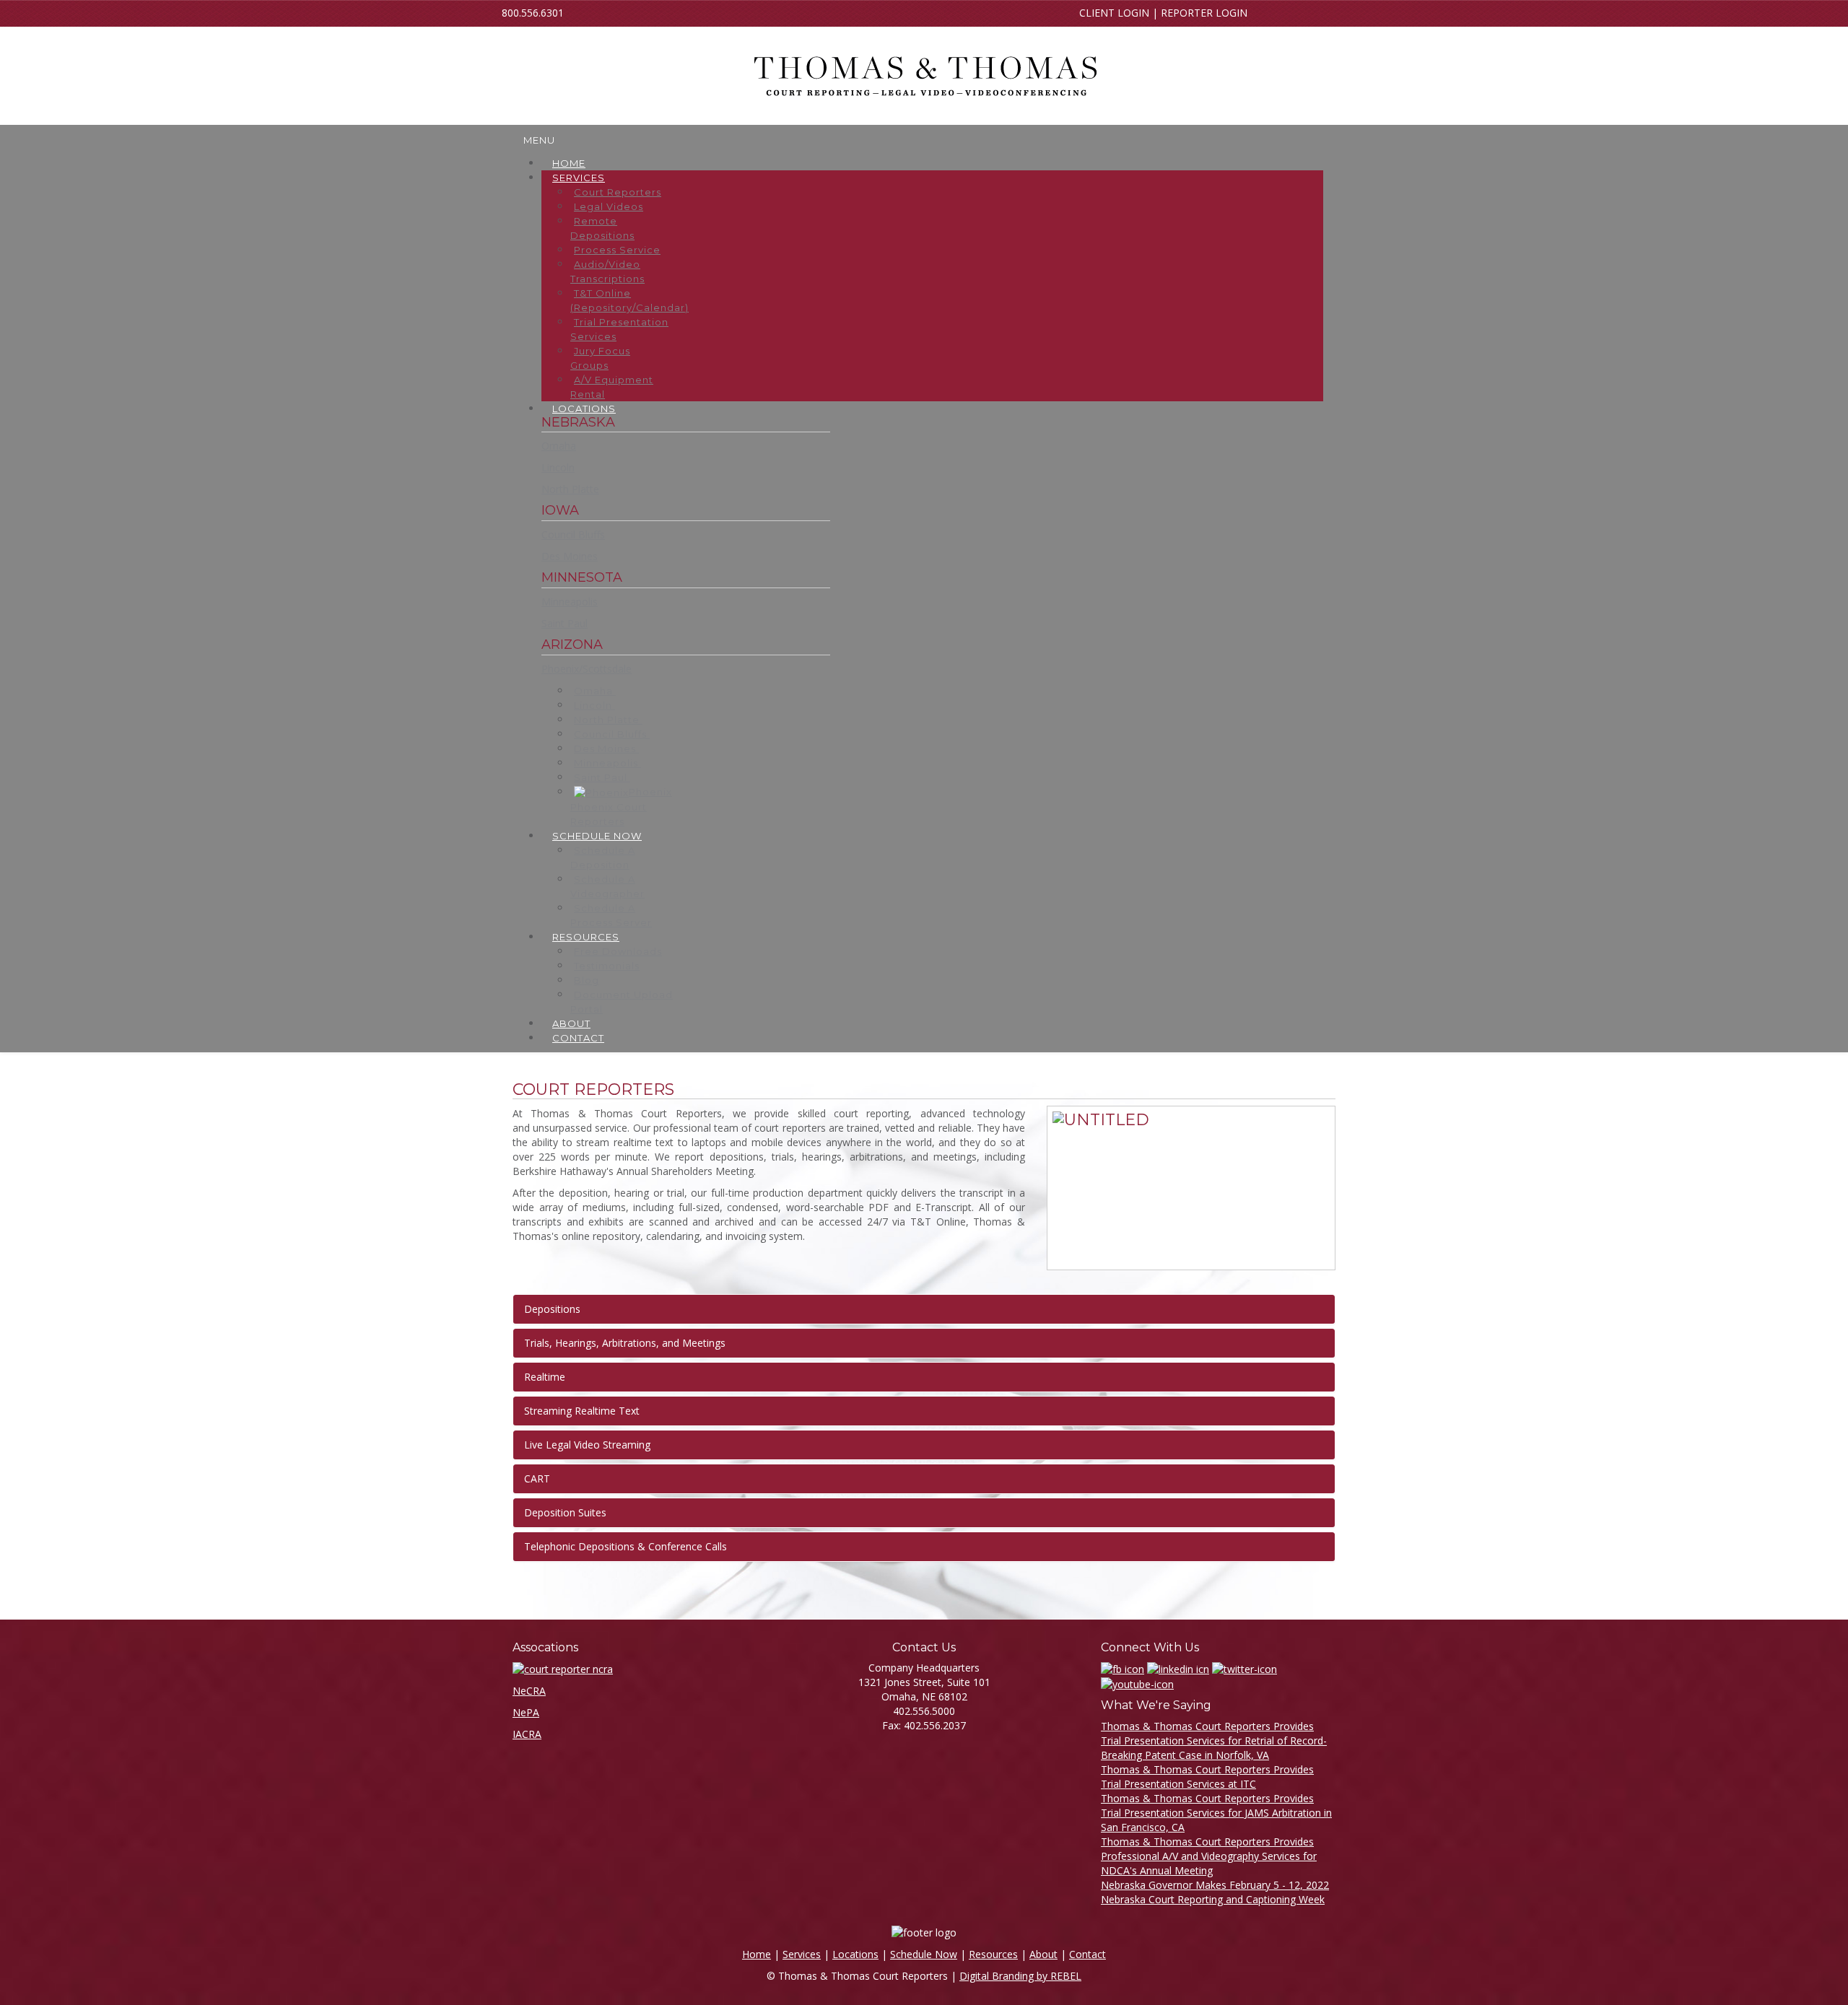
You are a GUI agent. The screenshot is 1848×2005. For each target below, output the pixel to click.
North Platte (570, 489)
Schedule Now (924, 1954)
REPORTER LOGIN (1204, 13)
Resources (993, 1954)
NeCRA (529, 1691)
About (1043, 1954)
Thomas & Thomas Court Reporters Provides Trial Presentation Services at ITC (1207, 1777)
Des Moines (570, 556)
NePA (526, 1712)
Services (802, 1954)
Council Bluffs (573, 534)
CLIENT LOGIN (1114, 13)
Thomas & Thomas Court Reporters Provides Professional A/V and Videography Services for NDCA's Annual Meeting (1209, 1856)
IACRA (527, 1734)
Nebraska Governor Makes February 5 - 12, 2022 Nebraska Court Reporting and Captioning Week (1215, 1892)
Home (757, 1954)
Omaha (559, 446)
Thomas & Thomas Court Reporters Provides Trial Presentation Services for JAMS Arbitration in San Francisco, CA (1216, 1813)
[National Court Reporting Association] (563, 1668)
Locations (855, 1954)
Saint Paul (565, 623)
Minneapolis (570, 602)
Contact (1088, 1954)
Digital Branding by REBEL (1020, 1976)
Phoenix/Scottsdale (587, 669)
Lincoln (558, 467)
